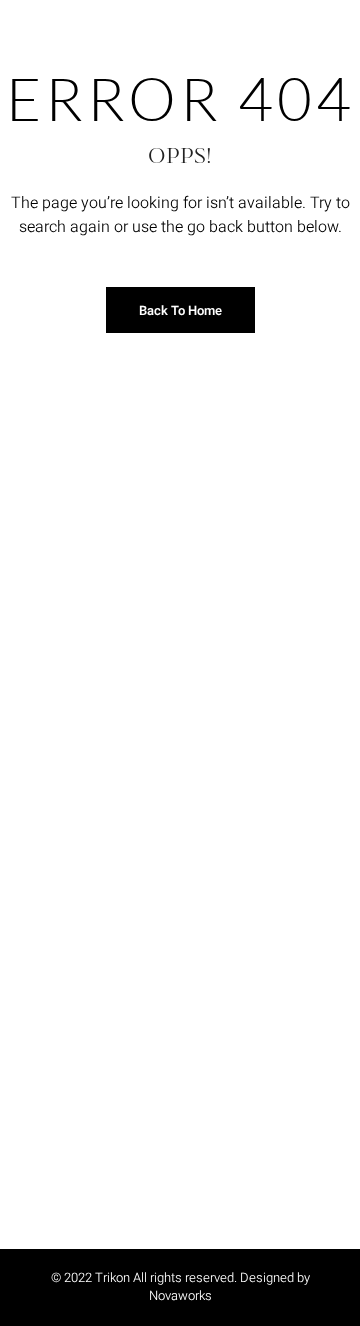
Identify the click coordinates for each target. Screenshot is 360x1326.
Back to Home (180, 310)
